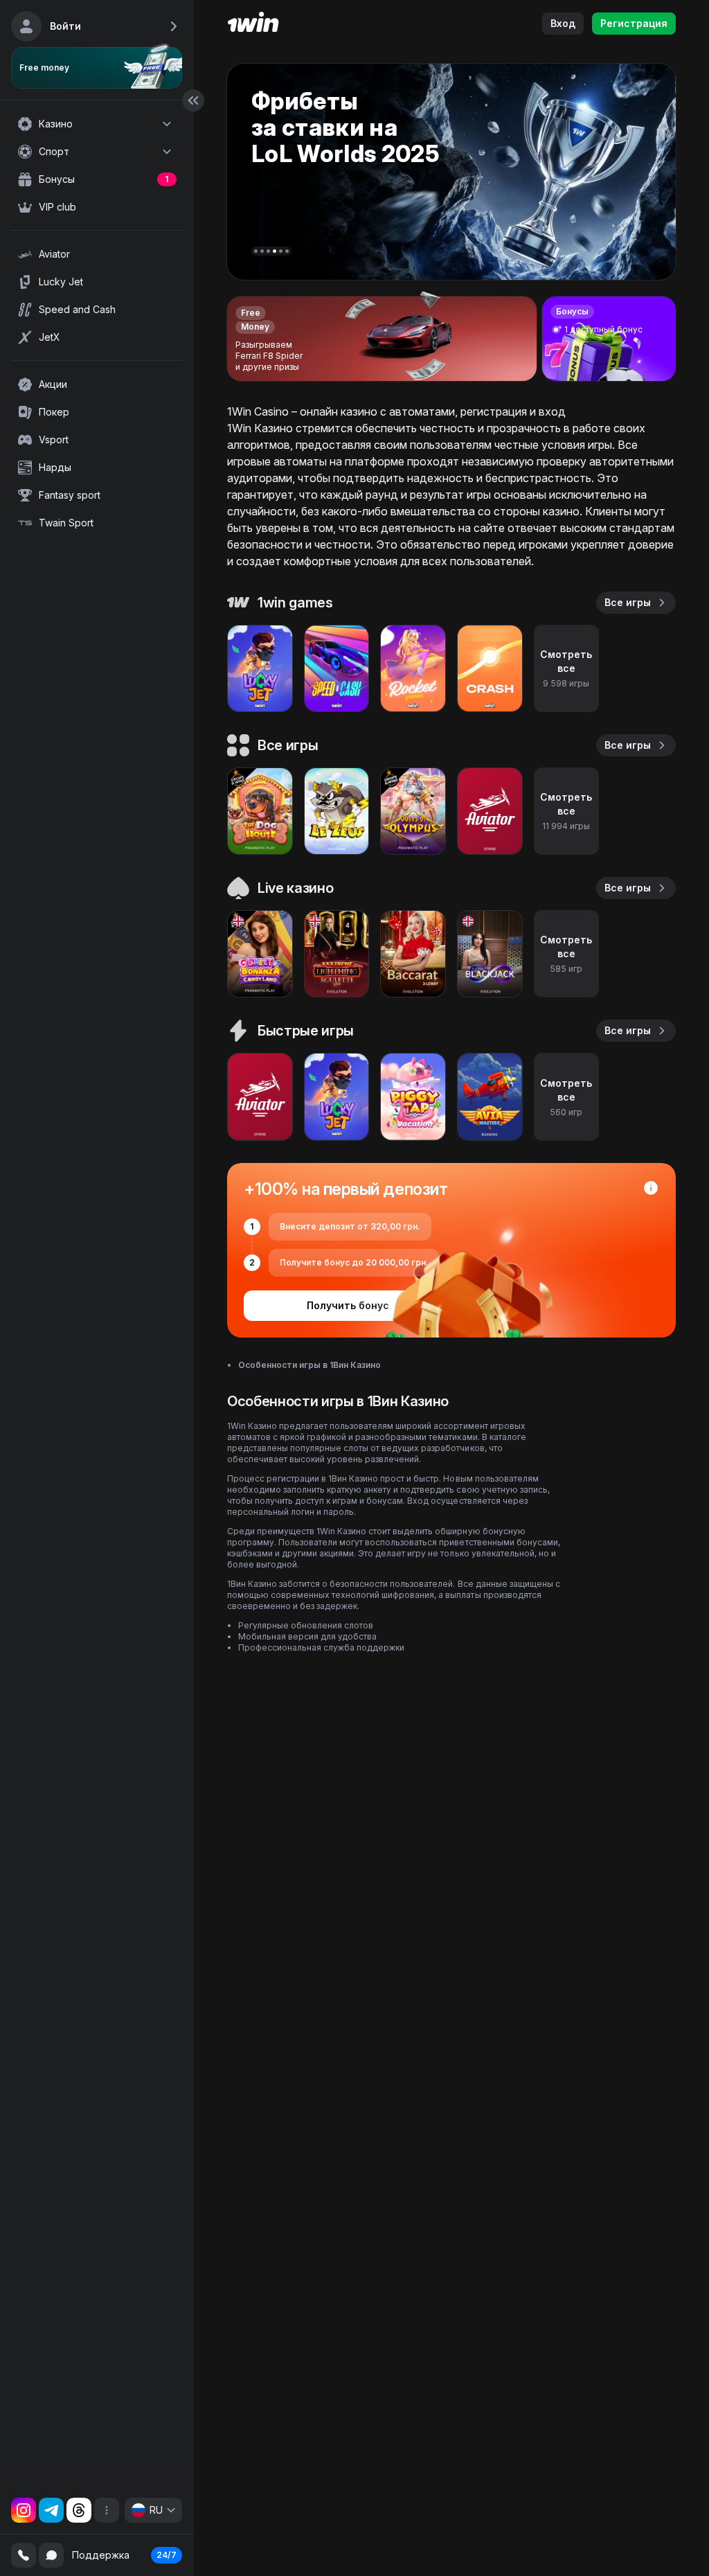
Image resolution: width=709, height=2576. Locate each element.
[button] (256, 251)
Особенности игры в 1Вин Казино (309, 1365)
